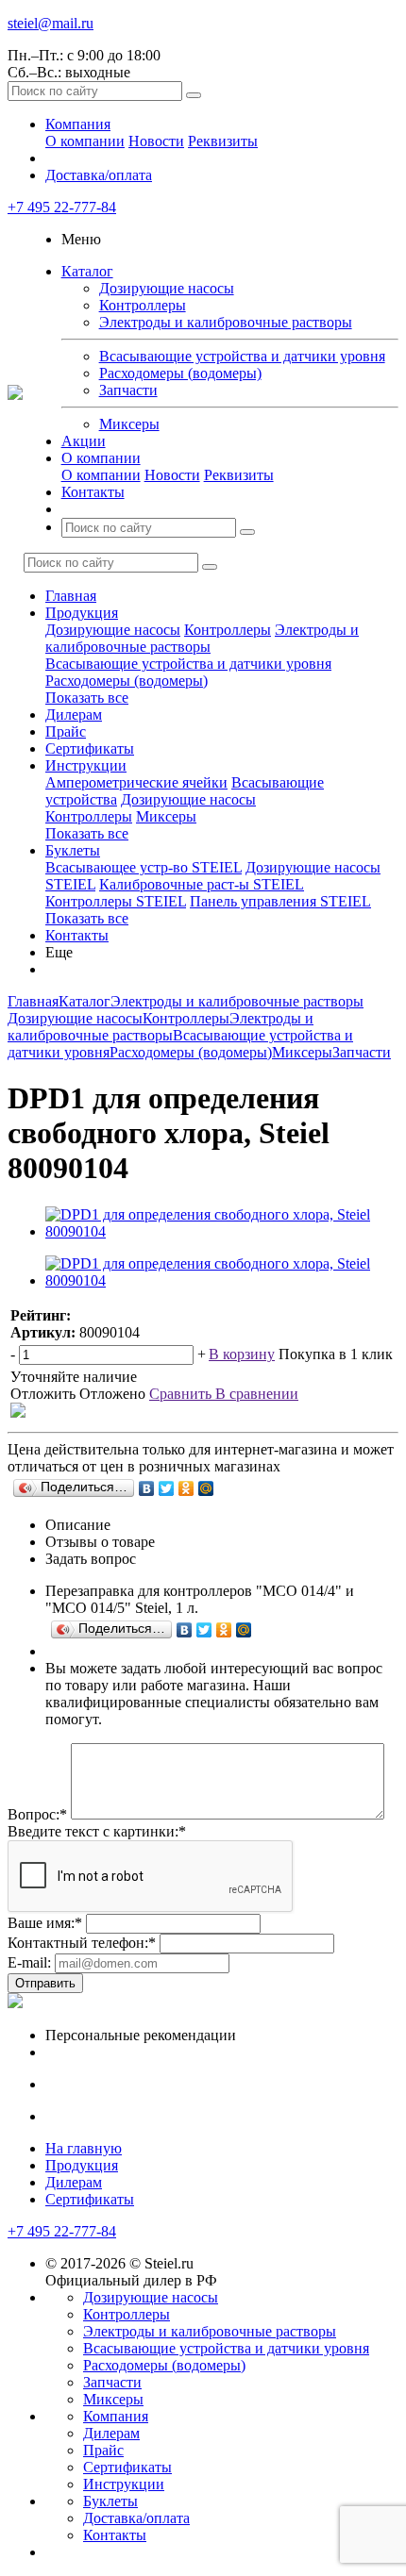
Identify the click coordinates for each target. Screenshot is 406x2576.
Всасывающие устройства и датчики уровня (242, 356)
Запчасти (128, 390)
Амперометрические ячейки (136, 782)
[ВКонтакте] (147, 1488)
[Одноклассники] (186, 1488)
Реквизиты (223, 141)
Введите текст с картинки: (97, 1831)
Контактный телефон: (82, 1943)
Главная (71, 596)
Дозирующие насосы (167, 288)
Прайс (66, 731)
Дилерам (74, 715)
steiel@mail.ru (51, 23)
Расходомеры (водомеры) (180, 373)
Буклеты (73, 850)
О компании (85, 141)
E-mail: (29, 1962)
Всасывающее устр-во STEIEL (144, 867)
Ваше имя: (45, 1923)
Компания (78, 124)
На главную (84, 2148)
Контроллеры (143, 305)
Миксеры (129, 424)
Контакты (93, 492)
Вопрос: (37, 1814)
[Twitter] (167, 1488)
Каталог (87, 271)
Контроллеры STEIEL (116, 901)
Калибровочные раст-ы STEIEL (202, 884)
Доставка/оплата (99, 175)
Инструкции (86, 765)
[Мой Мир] (206, 1488)
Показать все (87, 698)
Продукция (82, 613)
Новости (156, 141)
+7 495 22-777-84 (62, 207)
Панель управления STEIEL (280, 901)
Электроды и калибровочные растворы (226, 322)
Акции (84, 441)
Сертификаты (90, 748)
